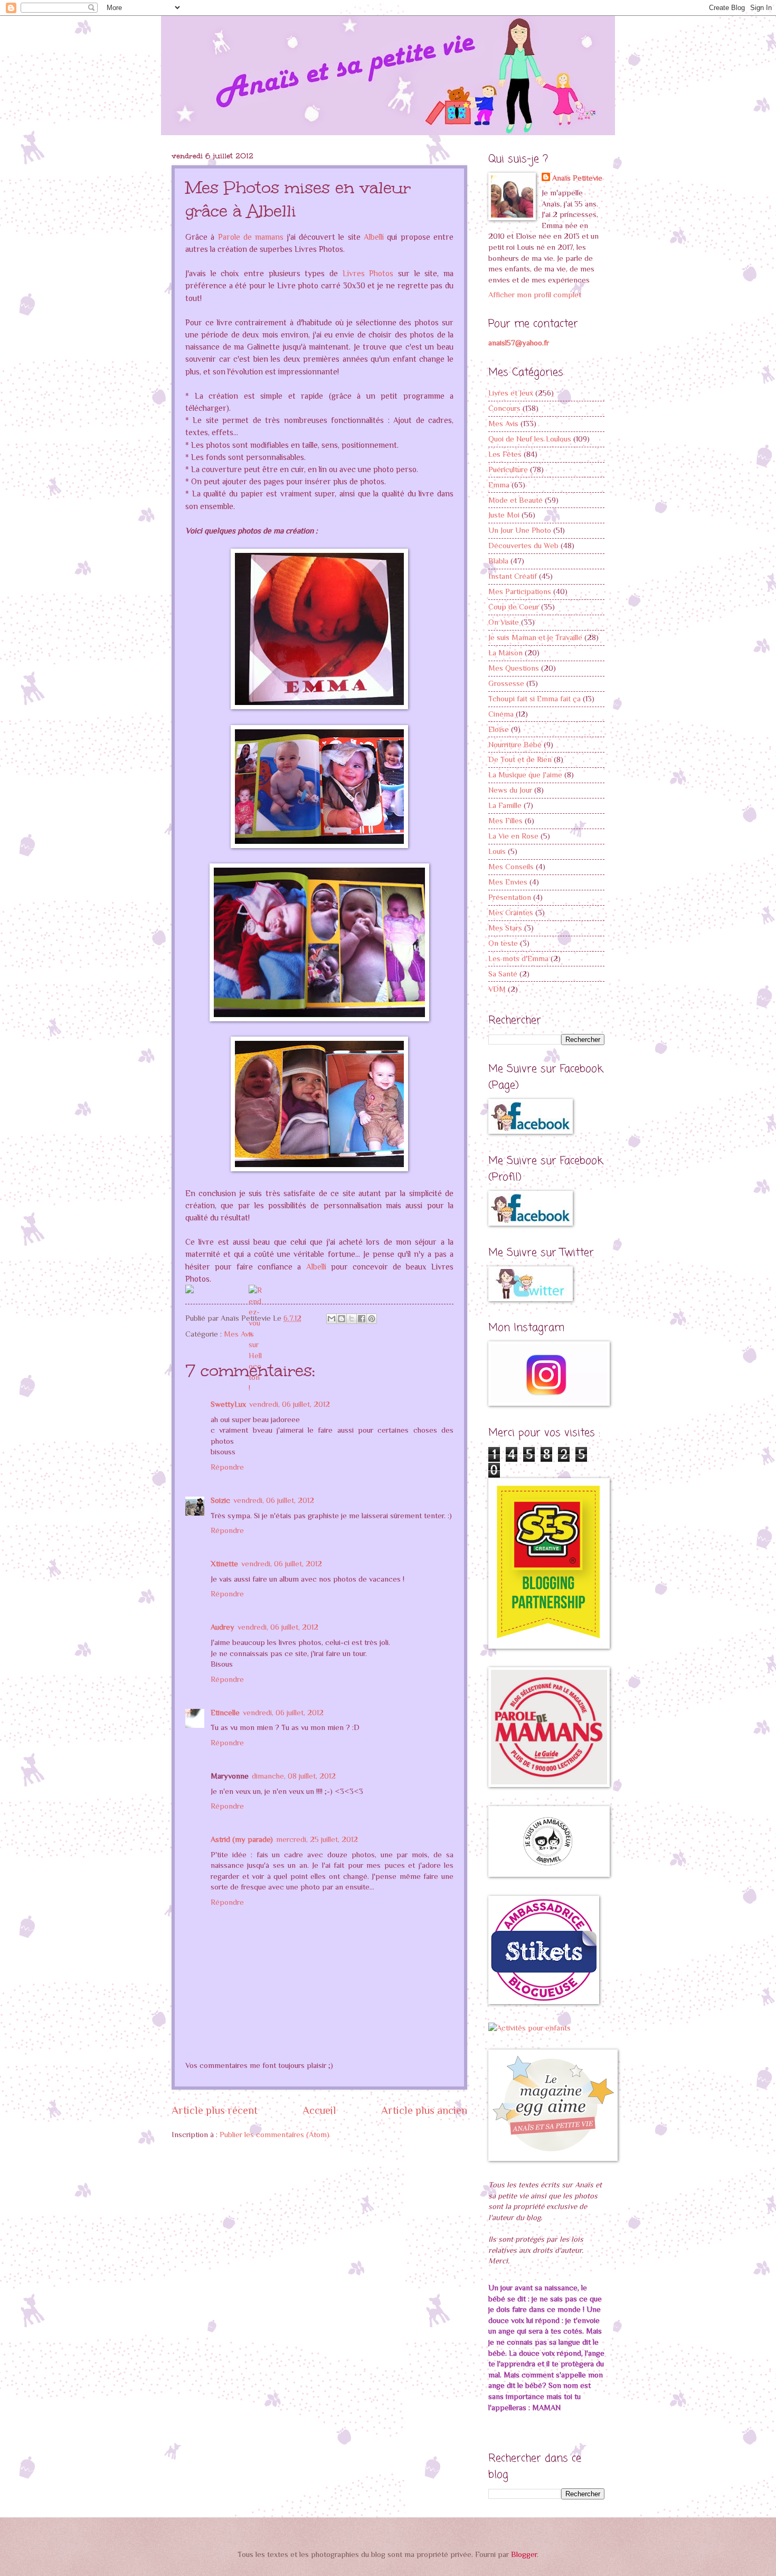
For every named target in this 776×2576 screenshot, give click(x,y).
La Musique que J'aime (525, 775)
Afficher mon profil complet (535, 295)
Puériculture (508, 469)
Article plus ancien (424, 2110)
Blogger (524, 2554)
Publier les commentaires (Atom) (275, 2135)
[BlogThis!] (342, 1319)
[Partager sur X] (352, 1319)
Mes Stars (505, 928)
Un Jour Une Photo (520, 530)
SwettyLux (228, 1404)
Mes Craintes (511, 913)
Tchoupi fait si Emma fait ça (534, 699)
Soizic (220, 1500)
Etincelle (225, 1713)
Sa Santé (503, 974)
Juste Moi (504, 515)
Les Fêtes (505, 454)
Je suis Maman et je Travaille (535, 637)
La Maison (505, 653)
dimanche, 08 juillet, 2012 (294, 1776)
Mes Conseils (511, 867)
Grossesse (506, 683)
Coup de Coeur (514, 607)
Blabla (498, 561)
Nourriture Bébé (515, 745)
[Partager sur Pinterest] (372, 1319)
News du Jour (510, 790)
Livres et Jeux (511, 393)
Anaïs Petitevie (577, 178)
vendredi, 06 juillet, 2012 (290, 1404)
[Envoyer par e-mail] (332, 1319)
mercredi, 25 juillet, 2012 (317, 1839)
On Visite (504, 622)
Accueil (319, 2110)
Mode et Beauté (515, 500)
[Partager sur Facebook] (362, 1319)
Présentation (510, 897)
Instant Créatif (513, 576)
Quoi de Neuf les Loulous (530, 439)
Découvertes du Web (523, 546)
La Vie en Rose (513, 836)
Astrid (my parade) (242, 1839)
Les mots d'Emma (518, 958)
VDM (497, 989)
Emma (499, 485)
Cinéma (501, 714)
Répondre (227, 1467)
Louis (497, 851)
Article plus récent (215, 2110)
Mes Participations (520, 591)
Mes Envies (508, 882)
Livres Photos (368, 273)
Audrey (223, 1627)
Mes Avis (239, 1334)
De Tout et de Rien (520, 759)
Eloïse (499, 729)
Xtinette (224, 1564)
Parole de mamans (251, 237)
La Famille (505, 805)
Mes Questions (514, 668)
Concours (504, 408)
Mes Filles (505, 821)
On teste (503, 943)
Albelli (374, 237)
